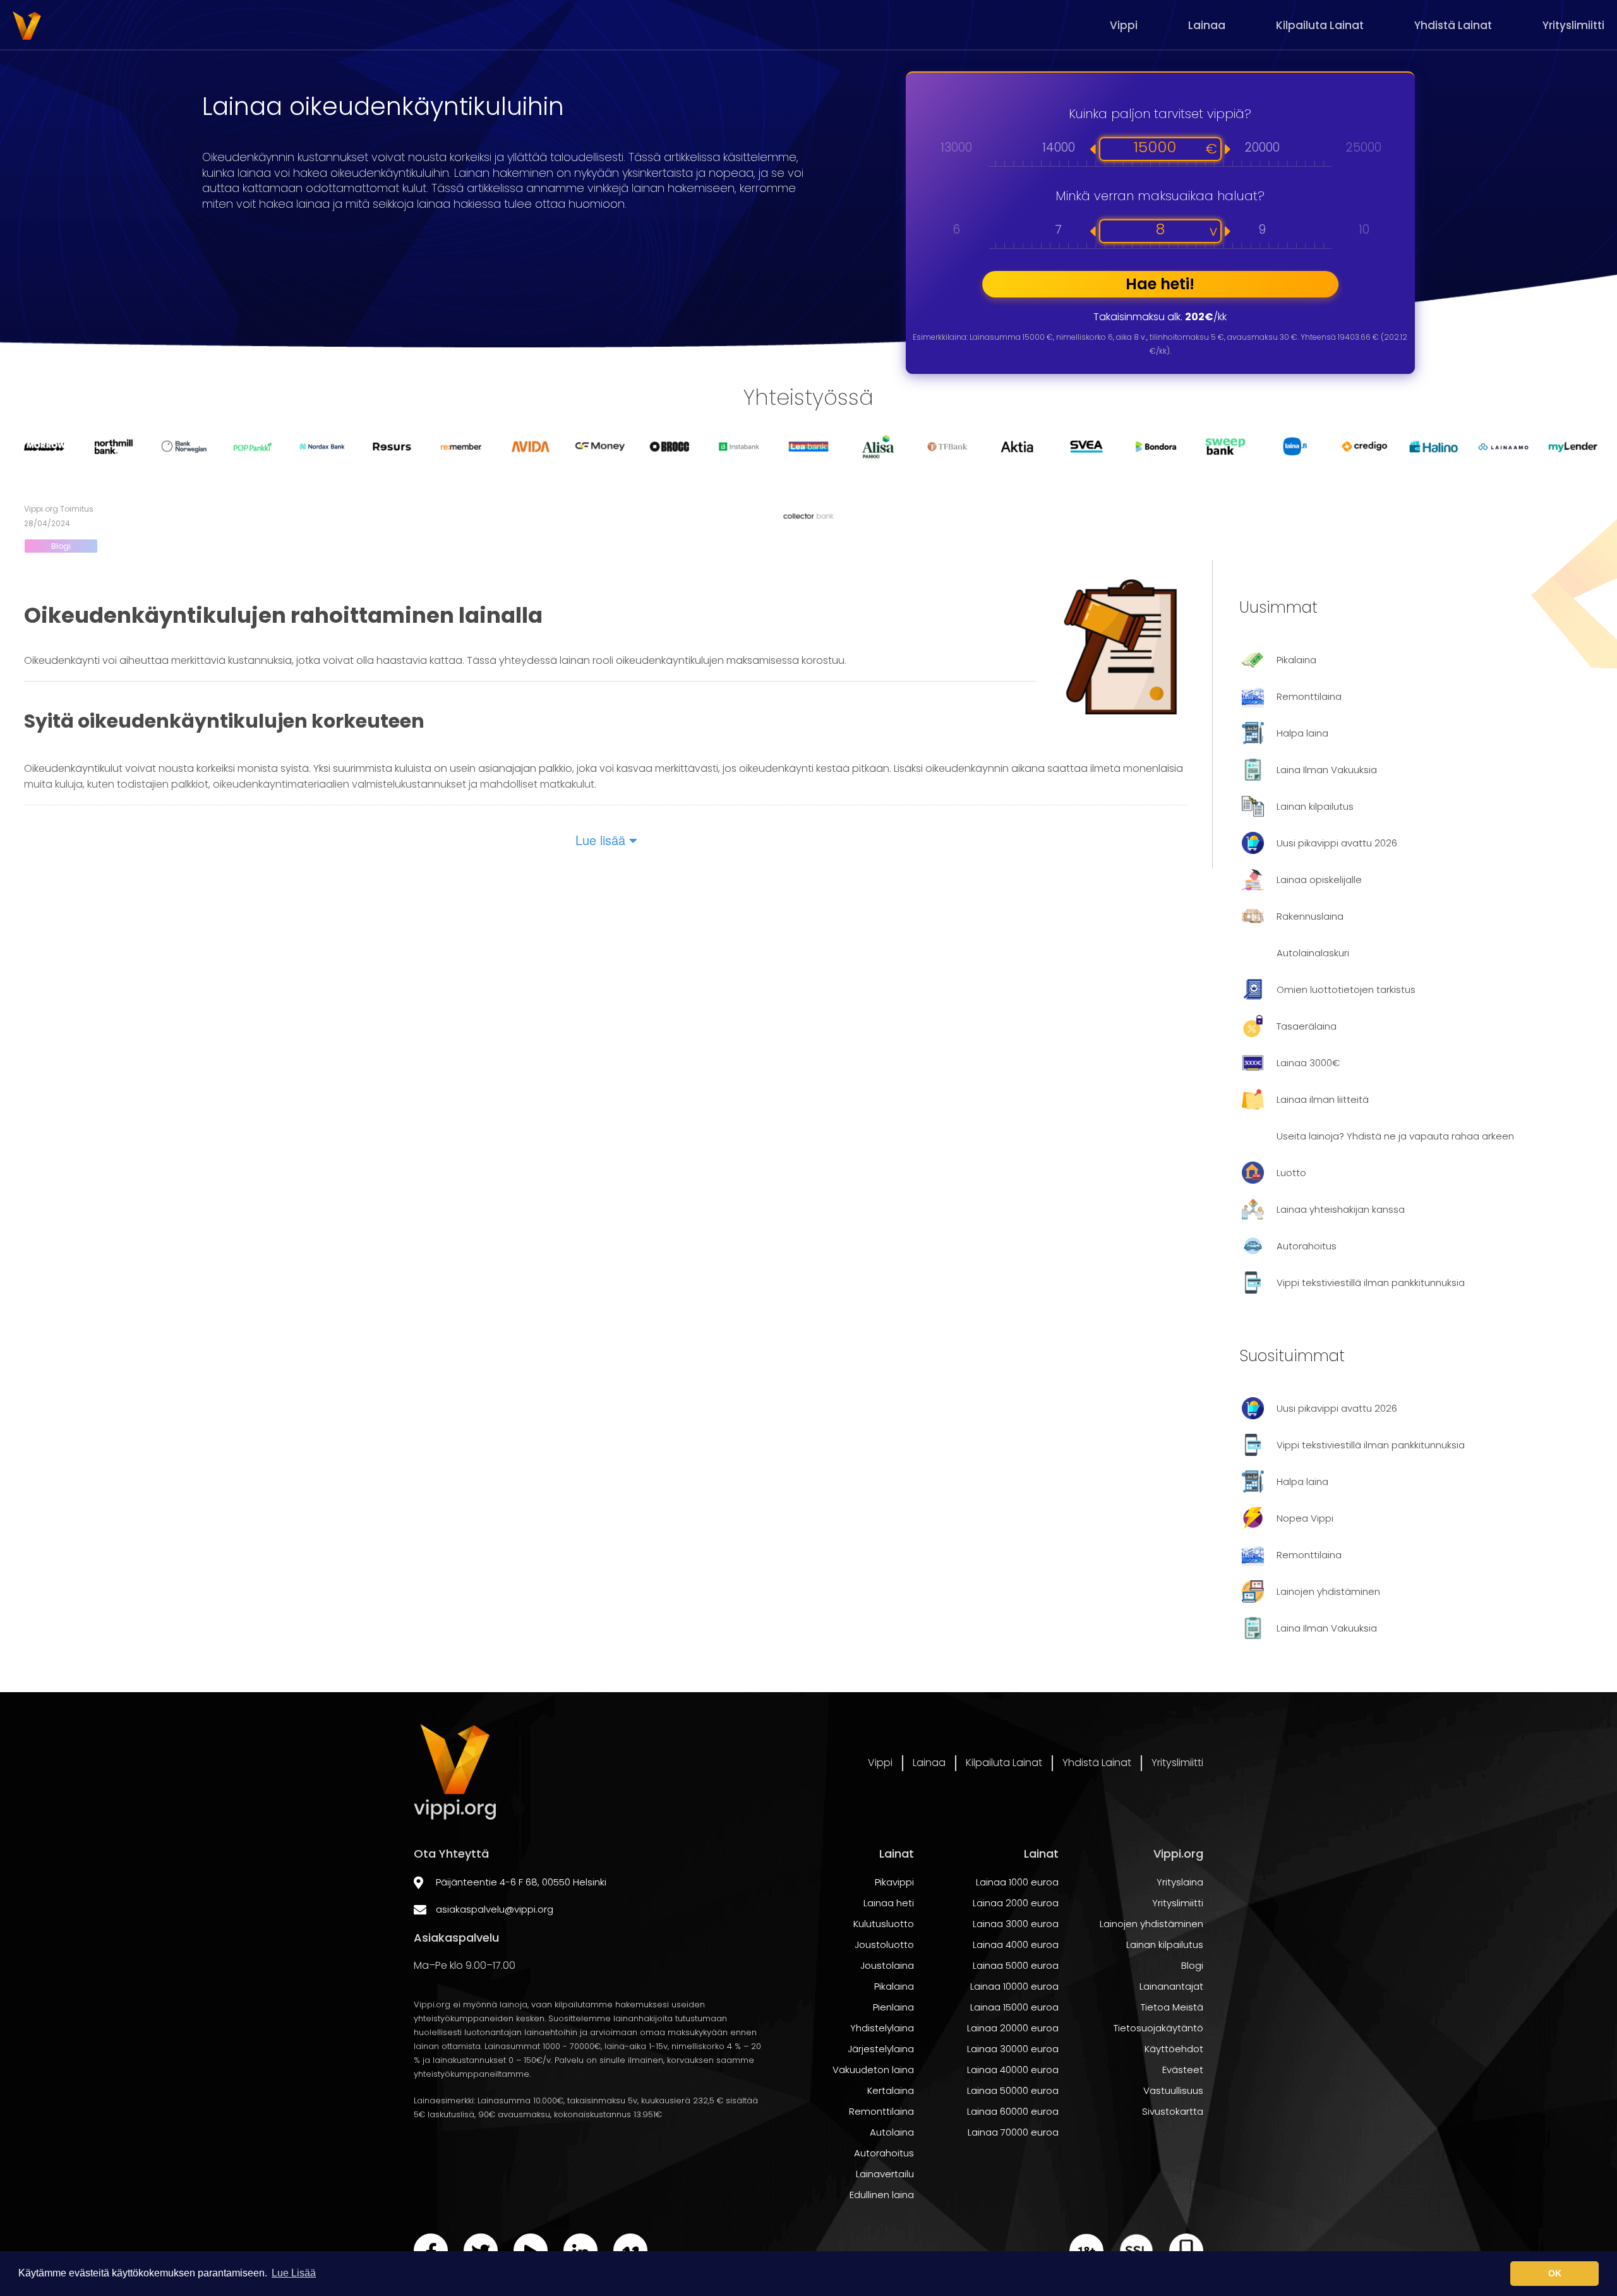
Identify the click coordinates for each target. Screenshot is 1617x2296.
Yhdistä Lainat (1453, 25)
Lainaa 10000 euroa (1014, 1986)
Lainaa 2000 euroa (1016, 1903)
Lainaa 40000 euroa (1013, 2070)
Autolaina (892, 2132)
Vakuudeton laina (873, 2070)
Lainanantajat (1171, 1986)
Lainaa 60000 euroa (1013, 2111)
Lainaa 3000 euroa (1016, 1924)
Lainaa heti (889, 1903)
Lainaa (1207, 25)
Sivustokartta (1173, 2111)
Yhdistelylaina (882, 2028)
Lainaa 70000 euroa (1013, 2132)
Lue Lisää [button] (294, 2273)
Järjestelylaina (881, 2049)
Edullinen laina (882, 2195)
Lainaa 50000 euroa (1013, 2090)
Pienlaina (893, 2007)
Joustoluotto (884, 1944)
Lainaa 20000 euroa (1013, 2028)
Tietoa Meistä (1172, 2007)
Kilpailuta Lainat (1320, 25)
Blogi (61, 546)
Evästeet (1183, 2070)
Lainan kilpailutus (1165, 1944)
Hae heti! (1160, 284)
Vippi (1124, 25)
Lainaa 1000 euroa (1017, 1882)
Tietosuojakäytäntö (1158, 2028)
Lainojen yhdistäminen (1151, 1924)
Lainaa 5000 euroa (1016, 1965)
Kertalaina (891, 2090)
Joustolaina (887, 1965)
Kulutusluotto (884, 1924)
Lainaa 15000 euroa (1014, 2007)
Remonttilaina (881, 2111)
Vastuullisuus (1173, 2090)
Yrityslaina (1180, 1882)
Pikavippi (894, 1882)
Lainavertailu (885, 2174)
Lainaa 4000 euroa (1016, 1944)
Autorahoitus (884, 2153)
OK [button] (1555, 2273)
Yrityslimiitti (1573, 25)
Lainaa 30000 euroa (1013, 2049)
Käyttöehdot (1174, 2049)
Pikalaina (894, 1986)
